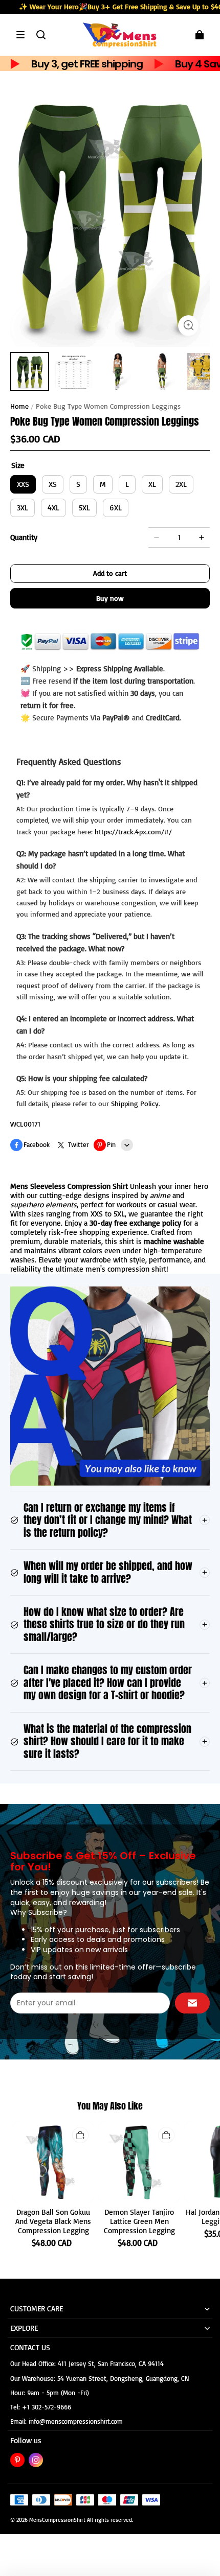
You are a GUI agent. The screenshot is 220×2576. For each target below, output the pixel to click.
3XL (23, 508)
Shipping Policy (135, 1103)
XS (53, 484)
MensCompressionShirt (57, 2520)
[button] (20, 35)
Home (19, 406)
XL (152, 484)
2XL (181, 484)
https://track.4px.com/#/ (133, 832)
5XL (84, 508)
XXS (23, 484)
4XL (53, 508)
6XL (116, 508)
